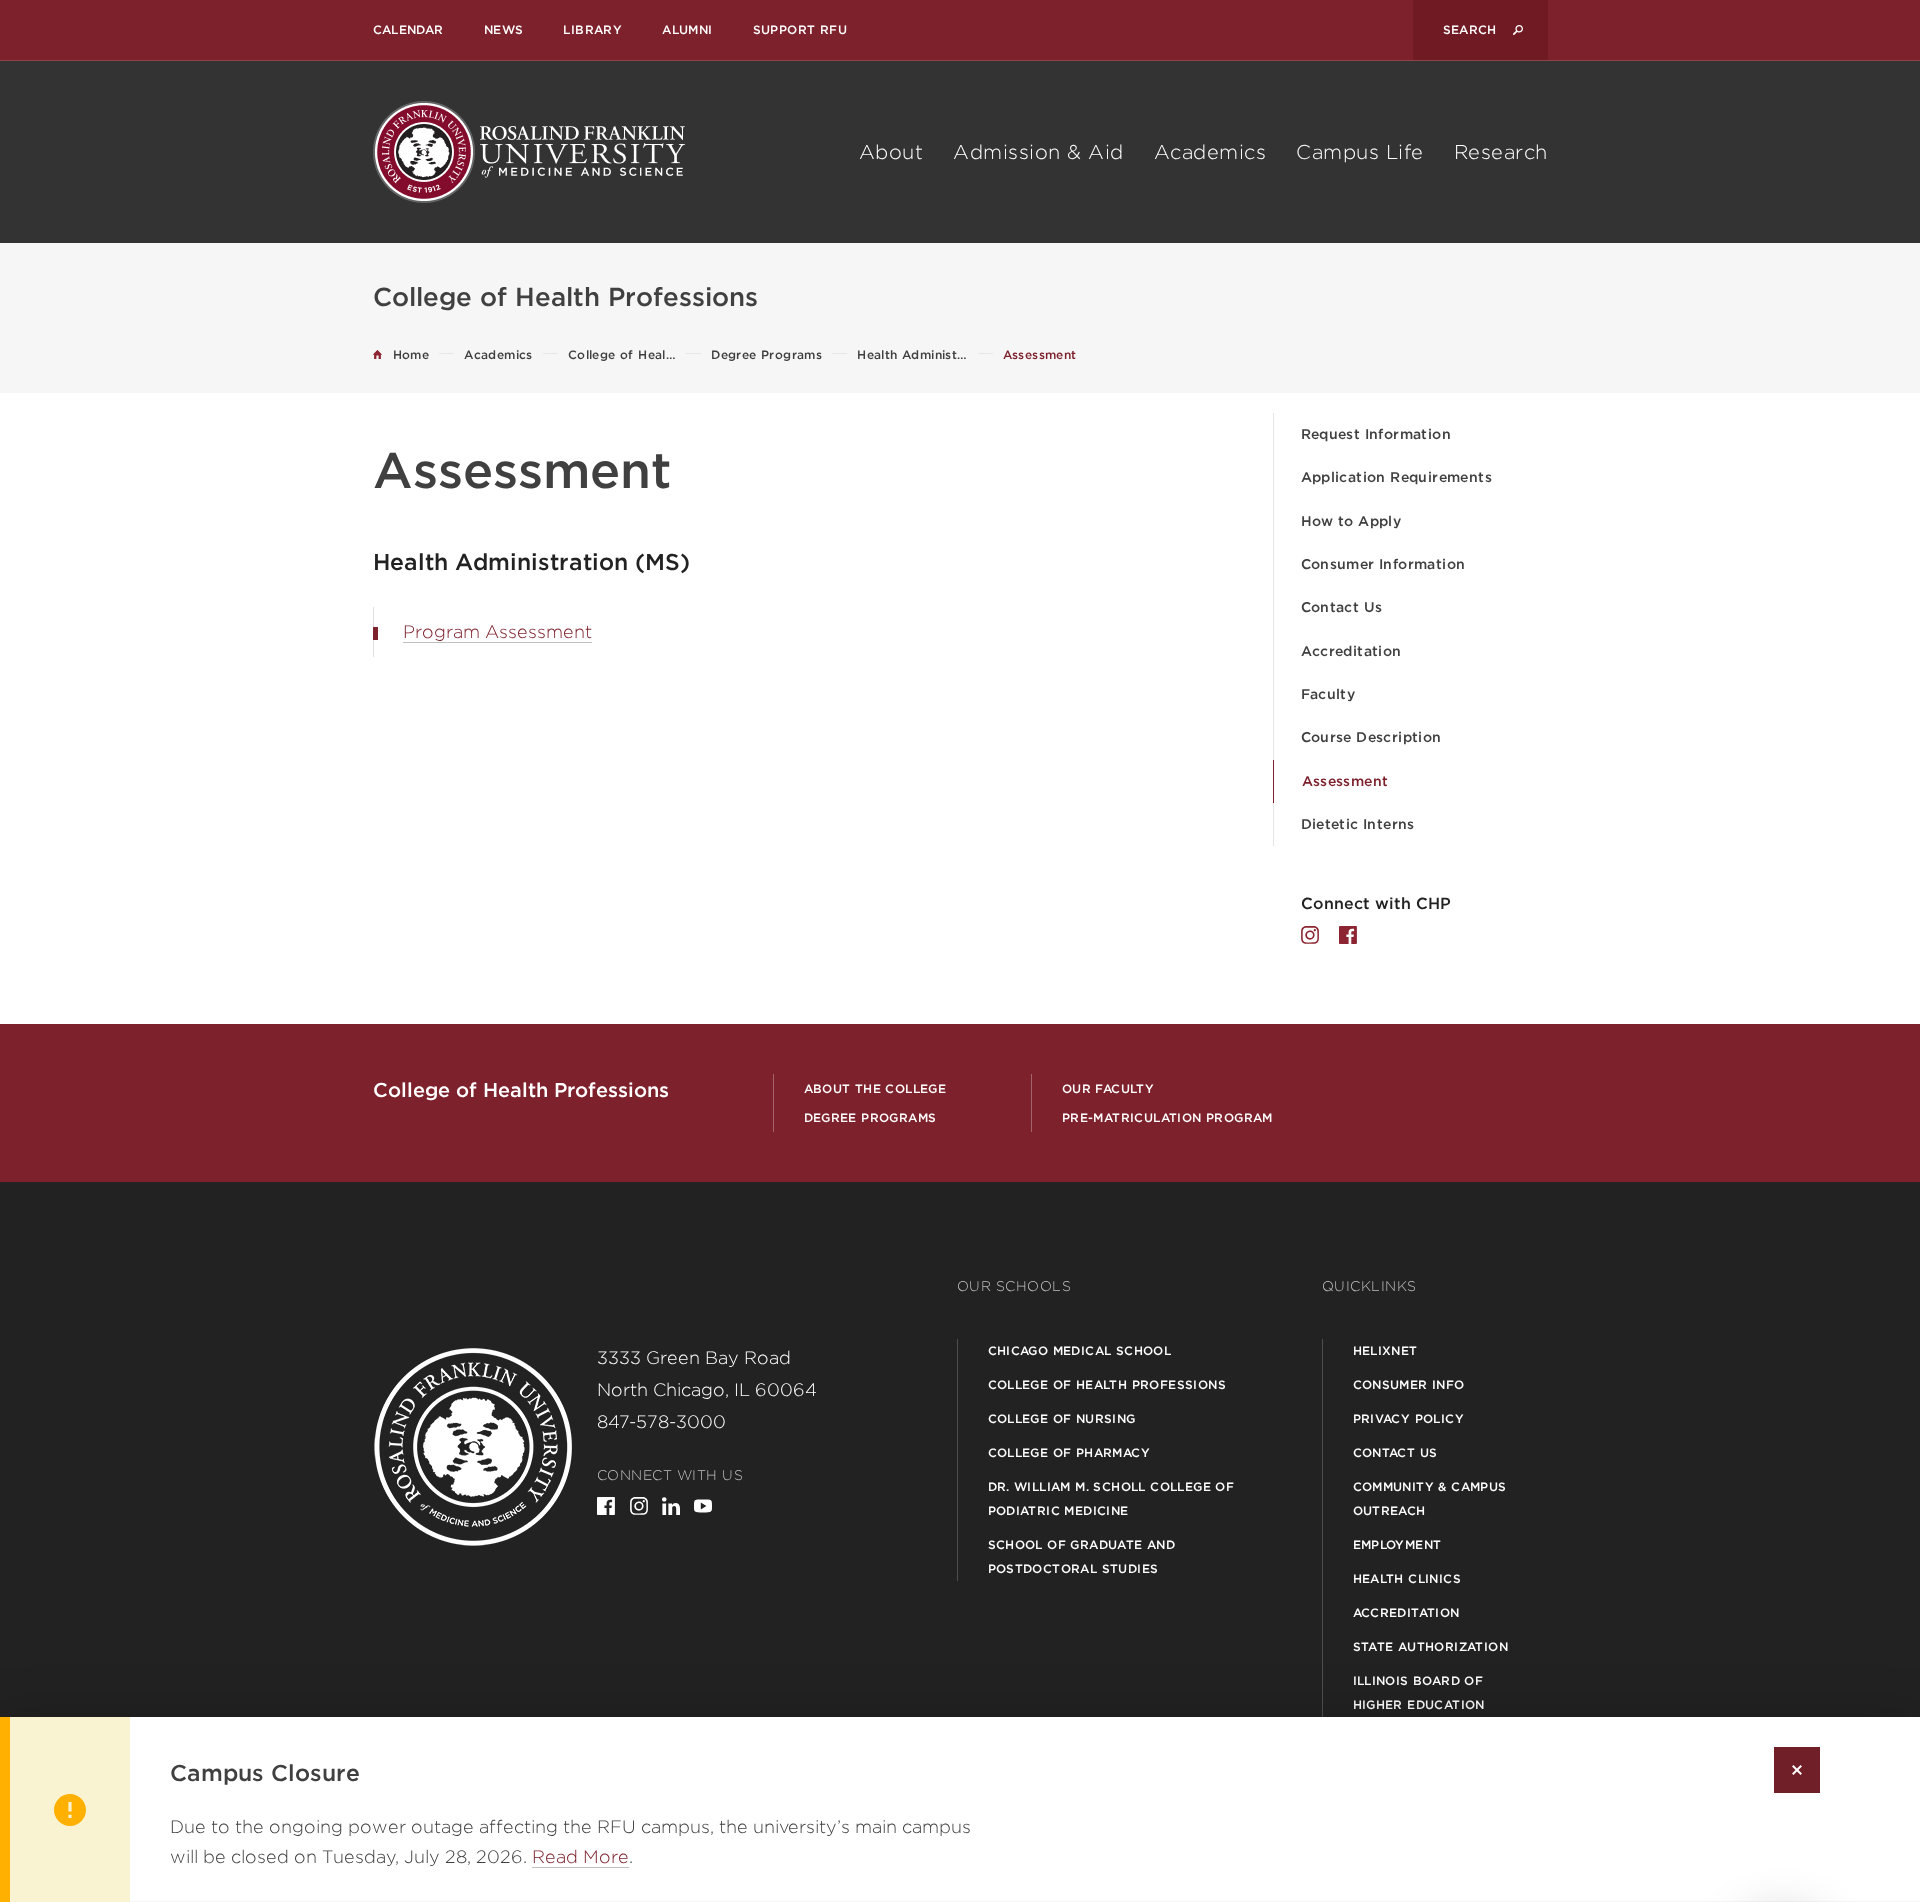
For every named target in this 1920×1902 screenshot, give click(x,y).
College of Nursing (1062, 1418)
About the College (875, 1088)
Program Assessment (497, 631)
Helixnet (1385, 1350)
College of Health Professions (1107, 1384)
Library (592, 29)
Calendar (408, 29)
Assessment (1345, 781)
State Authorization (1431, 1646)
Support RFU (800, 29)
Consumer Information (1383, 564)
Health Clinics (1407, 1578)
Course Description (1371, 737)
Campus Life (1360, 152)
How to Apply (1351, 521)
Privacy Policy (1409, 1418)
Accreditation (1351, 651)
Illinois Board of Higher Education (1419, 1692)
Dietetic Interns (1358, 824)
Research (1501, 152)
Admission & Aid (1038, 152)
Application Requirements (1397, 477)
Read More (580, 1856)
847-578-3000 (661, 1421)
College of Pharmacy (1069, 1452)
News (504, 29)
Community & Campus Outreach (1430, 1498)
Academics (1210, 152)
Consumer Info (1409, 1384)
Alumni (687, 29)
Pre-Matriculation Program (1167, 1117)
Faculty (1328, 694)
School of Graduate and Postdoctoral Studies (1082, 1556)
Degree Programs (870, 1117)
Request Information (1376, 434)
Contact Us (1342, 607)
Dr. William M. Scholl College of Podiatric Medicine (1111, 1498)
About (891, 152)
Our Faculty (1108, 1088)
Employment (1397, 1544)
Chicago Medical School (1080, 1350)
